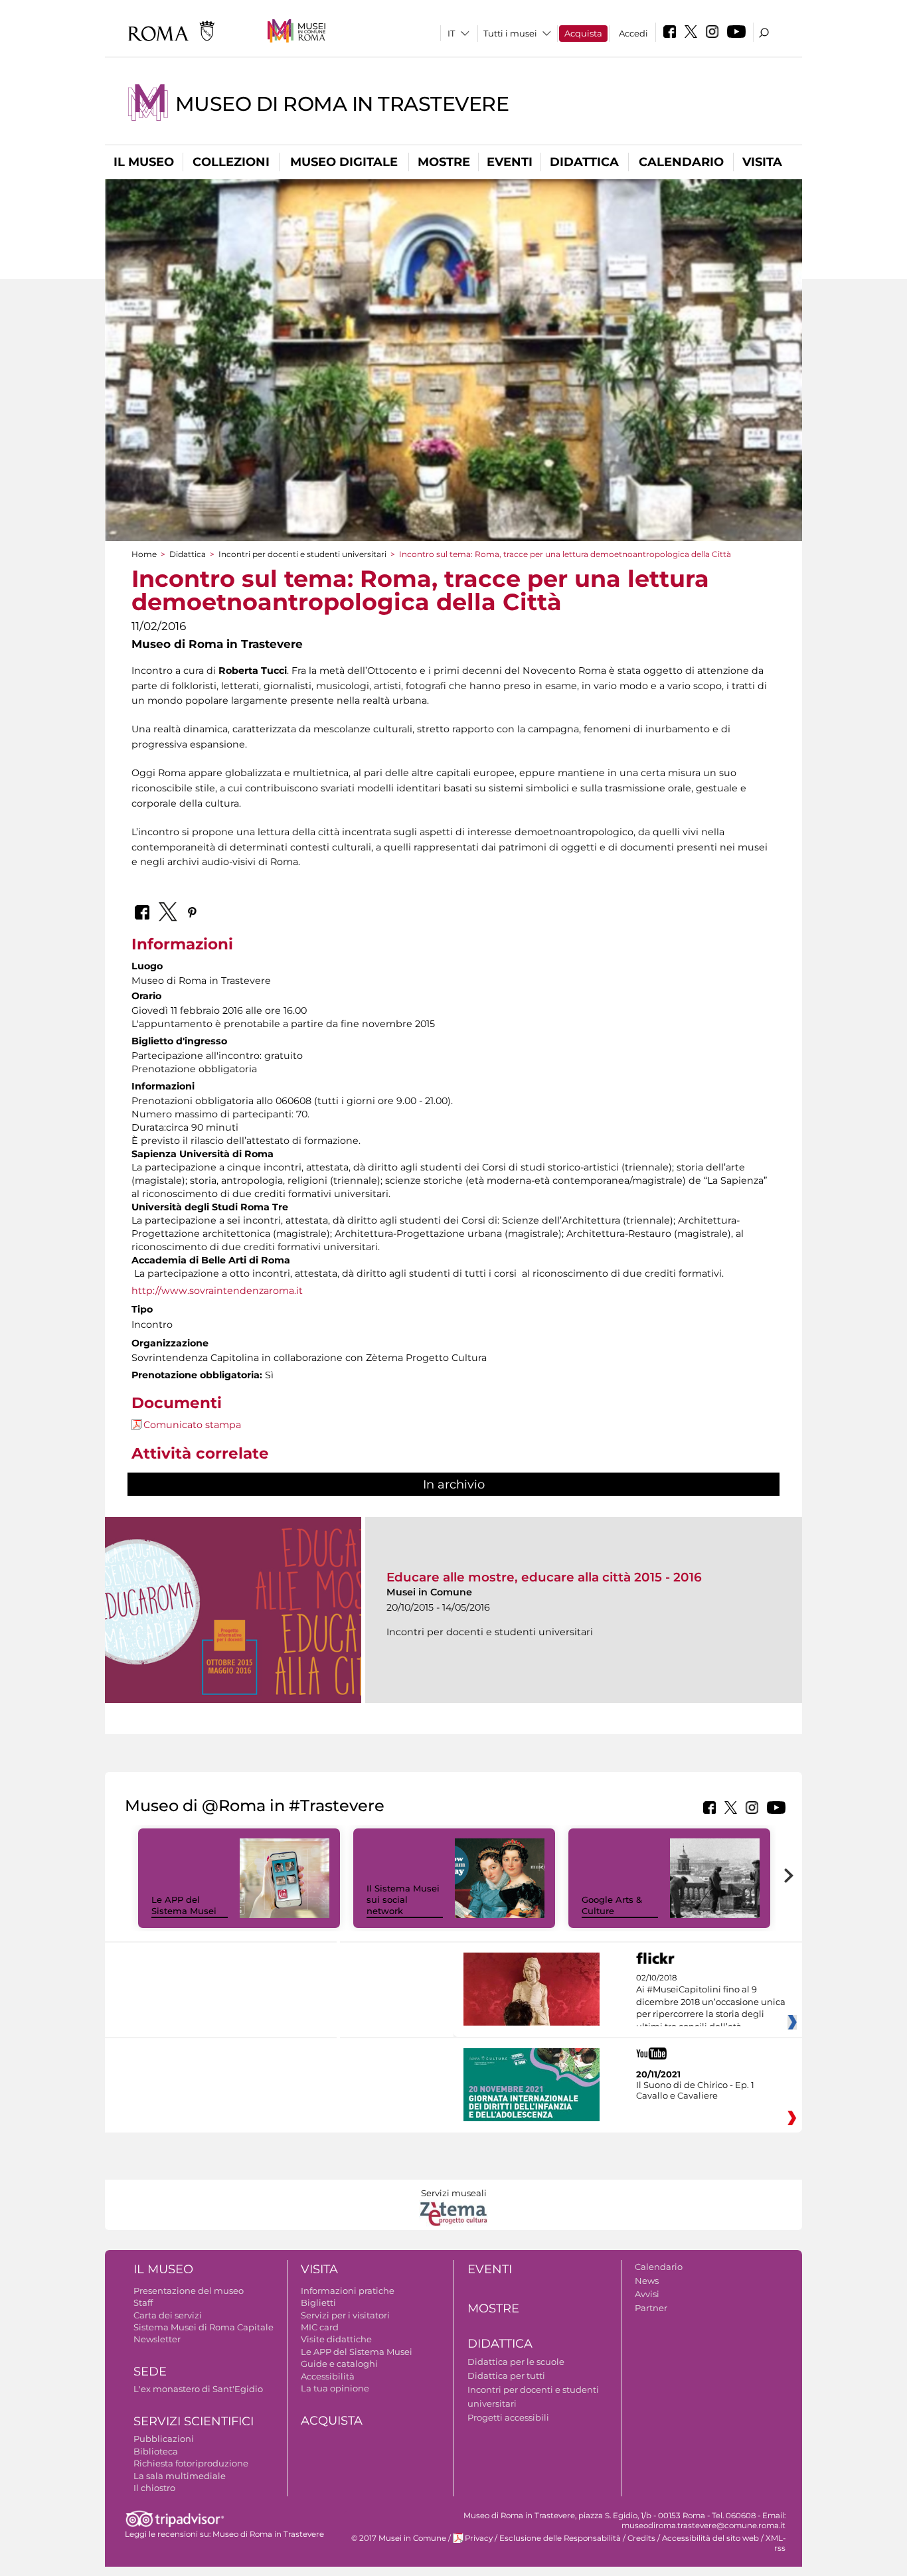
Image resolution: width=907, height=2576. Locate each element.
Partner (651, 2308)
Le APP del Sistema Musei (184, 1905)
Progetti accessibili (508, 2417)
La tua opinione (335, 2388)
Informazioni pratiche (348, 2291)
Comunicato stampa (192, 1425)
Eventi (510, 162)
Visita (762, 162)
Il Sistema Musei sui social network (403, 1899)
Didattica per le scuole (516, 2362)
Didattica (584, 162)
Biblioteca (156, 2451)
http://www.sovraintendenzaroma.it (217, 1291)
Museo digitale (344, 162)
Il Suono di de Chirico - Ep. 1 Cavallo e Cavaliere (695, 2090)
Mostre (444, 162)
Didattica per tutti (506, 2375)
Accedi (633, 33)
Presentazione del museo (189, 2291)
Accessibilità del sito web (710, 2538)
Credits (641, 2538)
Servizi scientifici (194, 2421)
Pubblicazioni (164, 2439)
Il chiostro (154, 2488)
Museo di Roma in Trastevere (342, 104)
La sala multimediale (180, 2476)
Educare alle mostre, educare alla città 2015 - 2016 (544, 1577)
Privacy (479, 2538)
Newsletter (157, 2339)
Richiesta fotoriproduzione (191, 2463)
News (647, 2281)
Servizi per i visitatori (345, 2315)
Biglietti (318, 2302)
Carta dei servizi (168, 2315)
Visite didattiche (336, 2339)
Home (144, 554)
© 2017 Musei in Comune (399, 2538)
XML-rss (776, 2543)
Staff (143, 2302)
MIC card (320, 2327)
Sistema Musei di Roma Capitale (204, 2327)
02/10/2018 (711, 2002)
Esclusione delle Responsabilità (560, 2538)
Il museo (144, 162)
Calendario (681, 162)
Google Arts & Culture (612, 1905)
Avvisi (647, 2294)
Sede (150, 2372)
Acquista (583, 33)
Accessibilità (328, 2376)
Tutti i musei (510, 33)
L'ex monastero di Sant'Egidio (198, 2389)
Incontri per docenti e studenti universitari (302, 554)
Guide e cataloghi (339, 2364)
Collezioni (231, 162)
